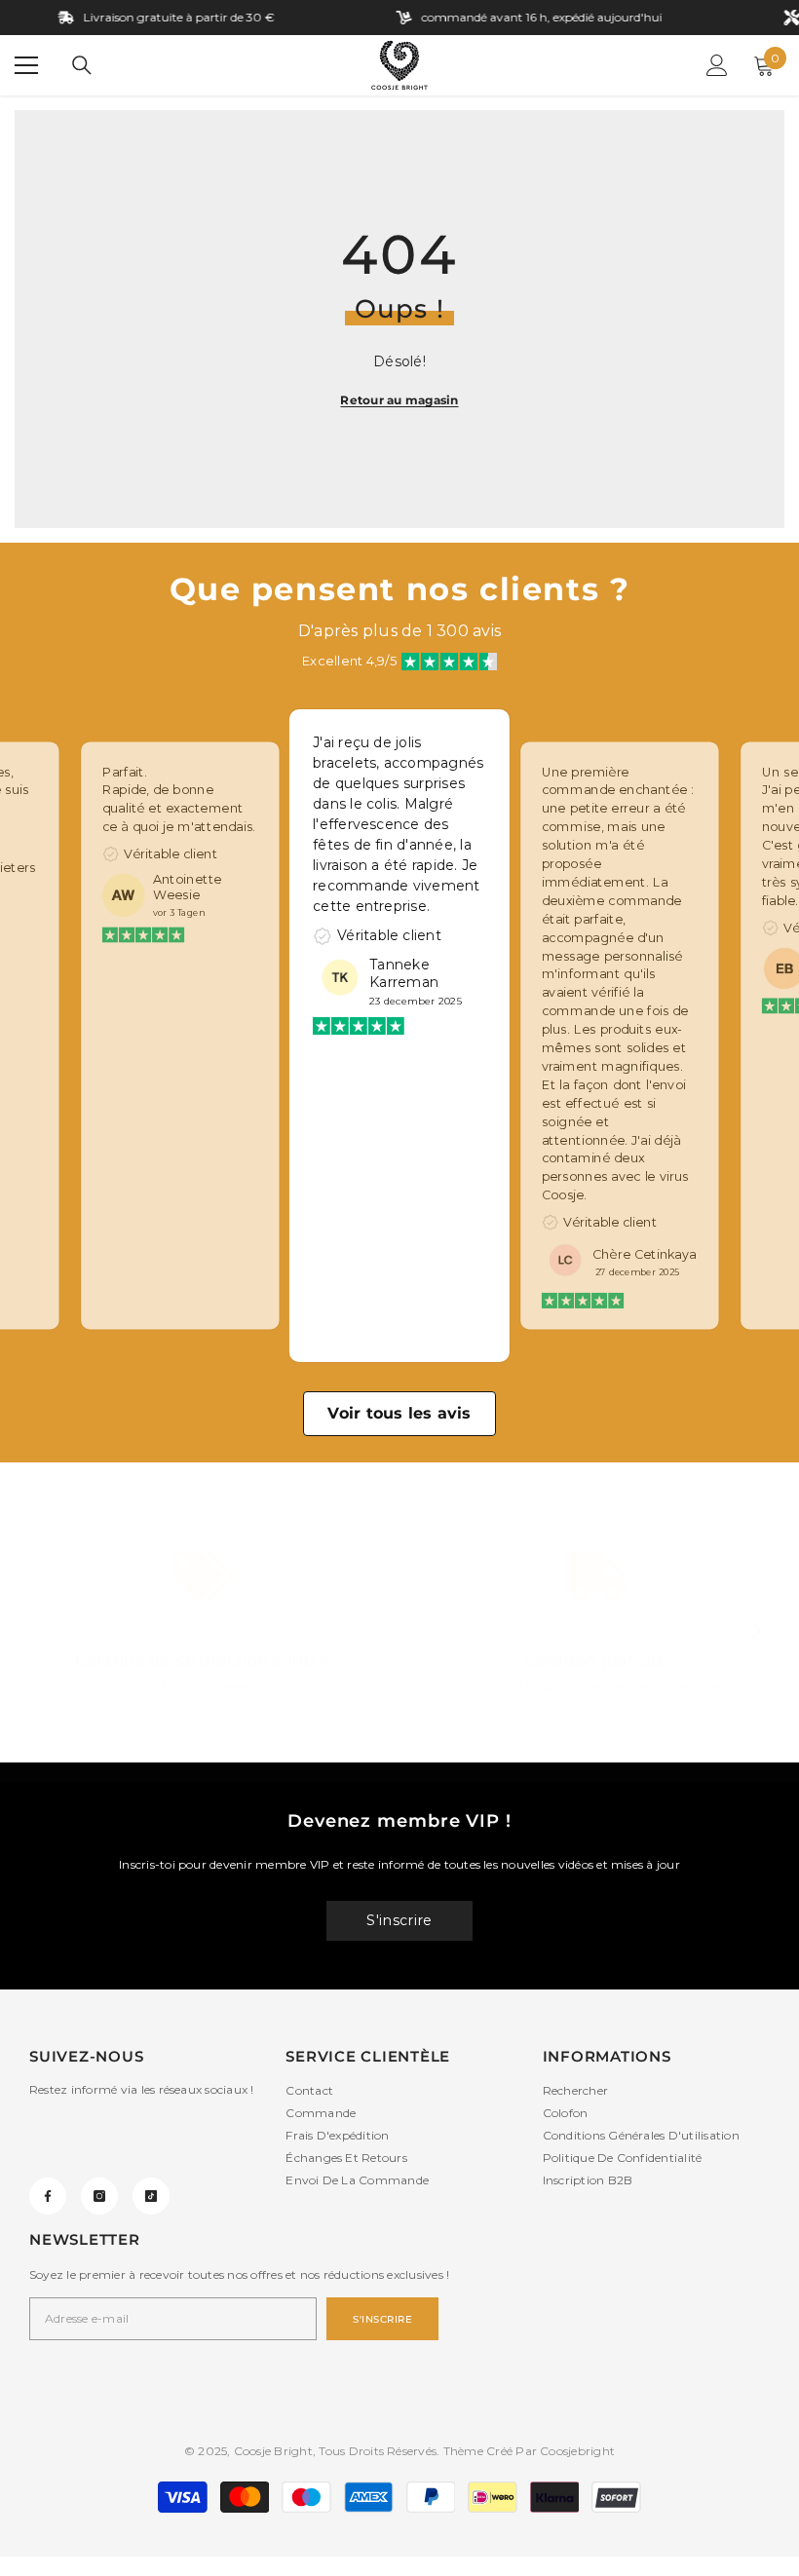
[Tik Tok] (151, 2196)
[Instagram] (99, 2196)
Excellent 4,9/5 (349, 661)
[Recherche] (82, 65)
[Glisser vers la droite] (756, 1632)
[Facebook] (48, 2196)
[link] (203, 1632)
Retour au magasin (399, 400)
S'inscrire (399, 1920)
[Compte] (717, 65)
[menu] (26, 65)
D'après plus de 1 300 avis (399, 631)
